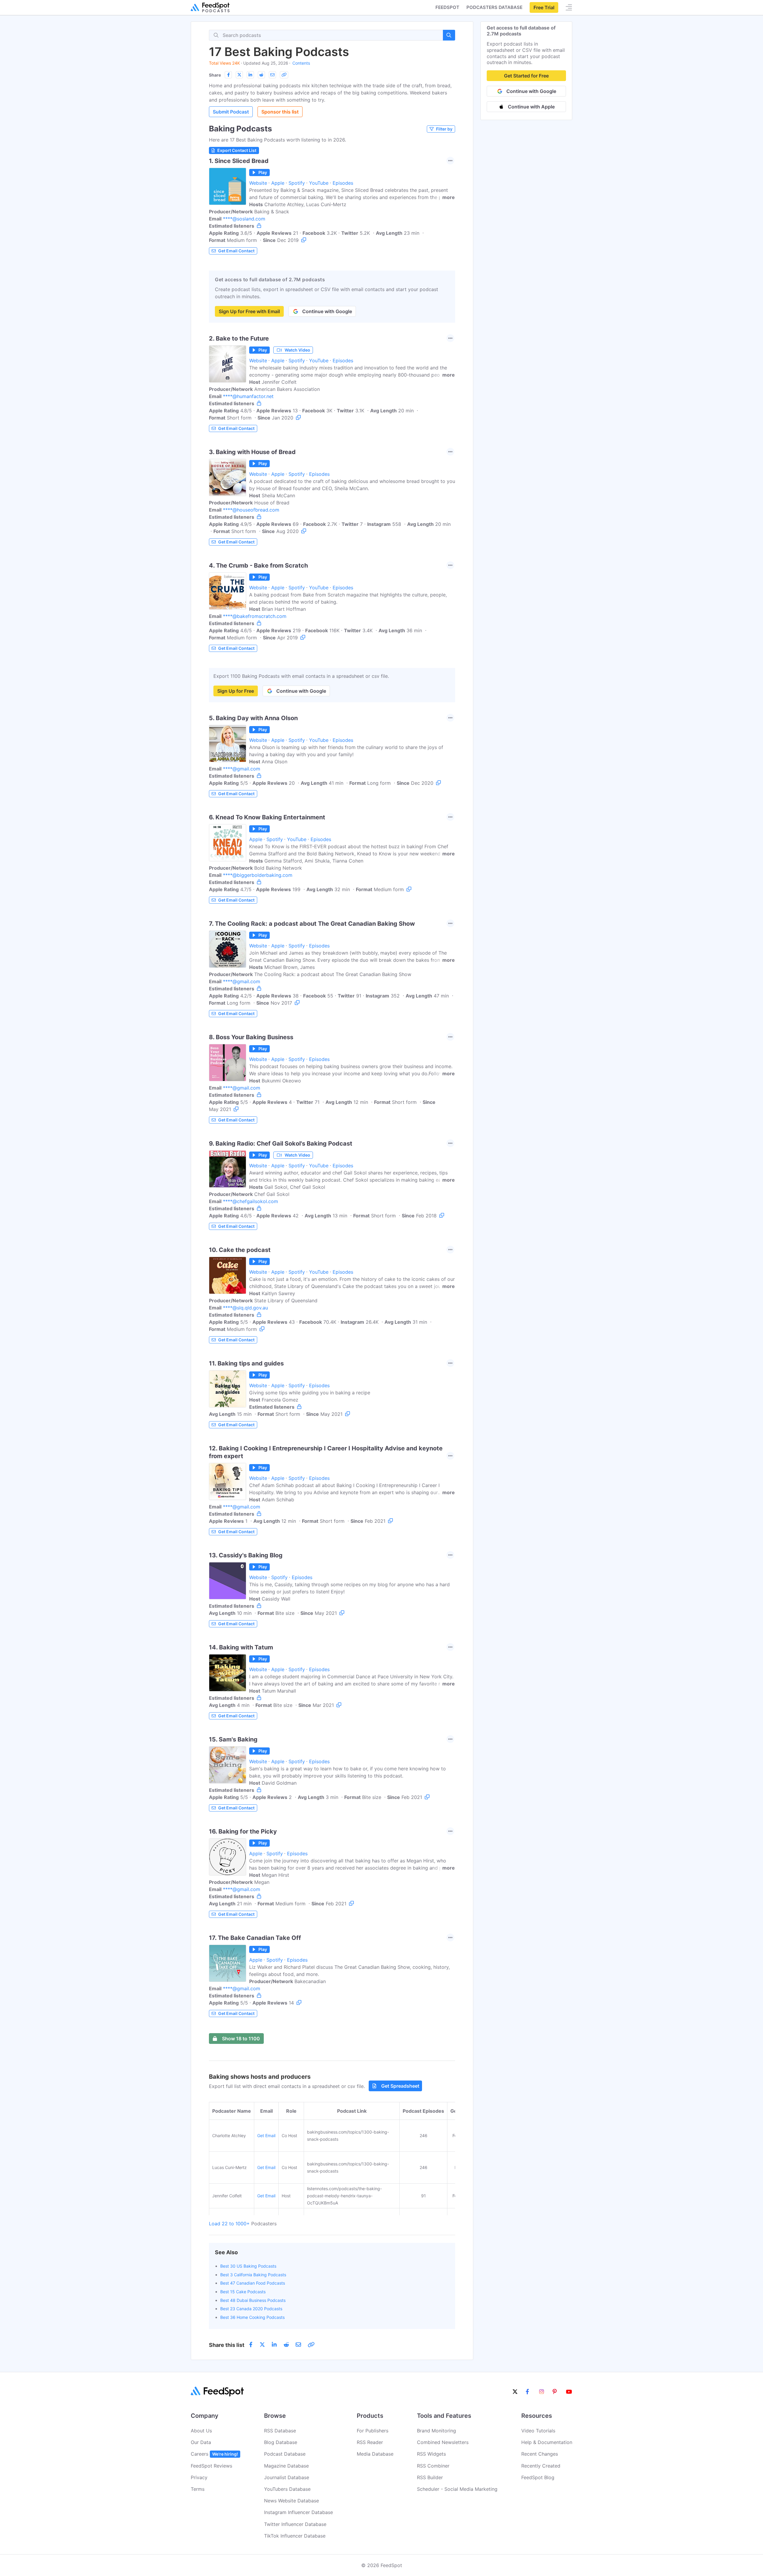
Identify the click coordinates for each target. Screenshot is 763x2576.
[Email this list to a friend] (272, 75)
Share (215, 75)
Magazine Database (286, 2466)
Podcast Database (285, 2454)
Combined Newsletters (443, 2442)
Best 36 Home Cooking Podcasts (252, 2317)
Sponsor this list (280, 112)
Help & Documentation (547, 2442)
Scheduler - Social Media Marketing (457, 2489)
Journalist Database (287, 2477)
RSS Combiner (433, 2466)
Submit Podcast (231, 112)
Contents (301, 63)
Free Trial (544, 7)
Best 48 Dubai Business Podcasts (253, 2300)
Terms (198, 2489)
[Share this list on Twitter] (239, 75)
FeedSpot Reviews (211, 2466)
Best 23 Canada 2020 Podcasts (251, 2309)
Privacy (199, 2477)
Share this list (227, 2345)
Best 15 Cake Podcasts (243, 2292)
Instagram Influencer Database (298, 2512)
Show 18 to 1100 (241, 2039)
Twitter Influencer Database (295, 2524)
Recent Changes (540, 2454)
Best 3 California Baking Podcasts (253, 2275)
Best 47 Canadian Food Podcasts (253, 2283)
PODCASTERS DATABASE (494, 7)
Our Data (201, 2442)
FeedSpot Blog (538, 2477)
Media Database (375, 2454)
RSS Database (280, 2431)
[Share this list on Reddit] (261, 75)
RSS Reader (370, 2442)
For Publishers (373, 2431)
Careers (214, 2454)
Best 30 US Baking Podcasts (248, 2266)
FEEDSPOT (447, 7)
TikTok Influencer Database (295, 2536)
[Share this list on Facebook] (228, 75)
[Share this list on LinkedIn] (250, 75)
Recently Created (541, 2466)
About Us (201, 2431)
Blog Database (281, 2442)
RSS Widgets (431, 2454)
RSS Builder (430, 2477)
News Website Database (291, 2501)
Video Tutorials (538, 2431)
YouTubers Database (287, 2489)
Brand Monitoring (436, 2431)
